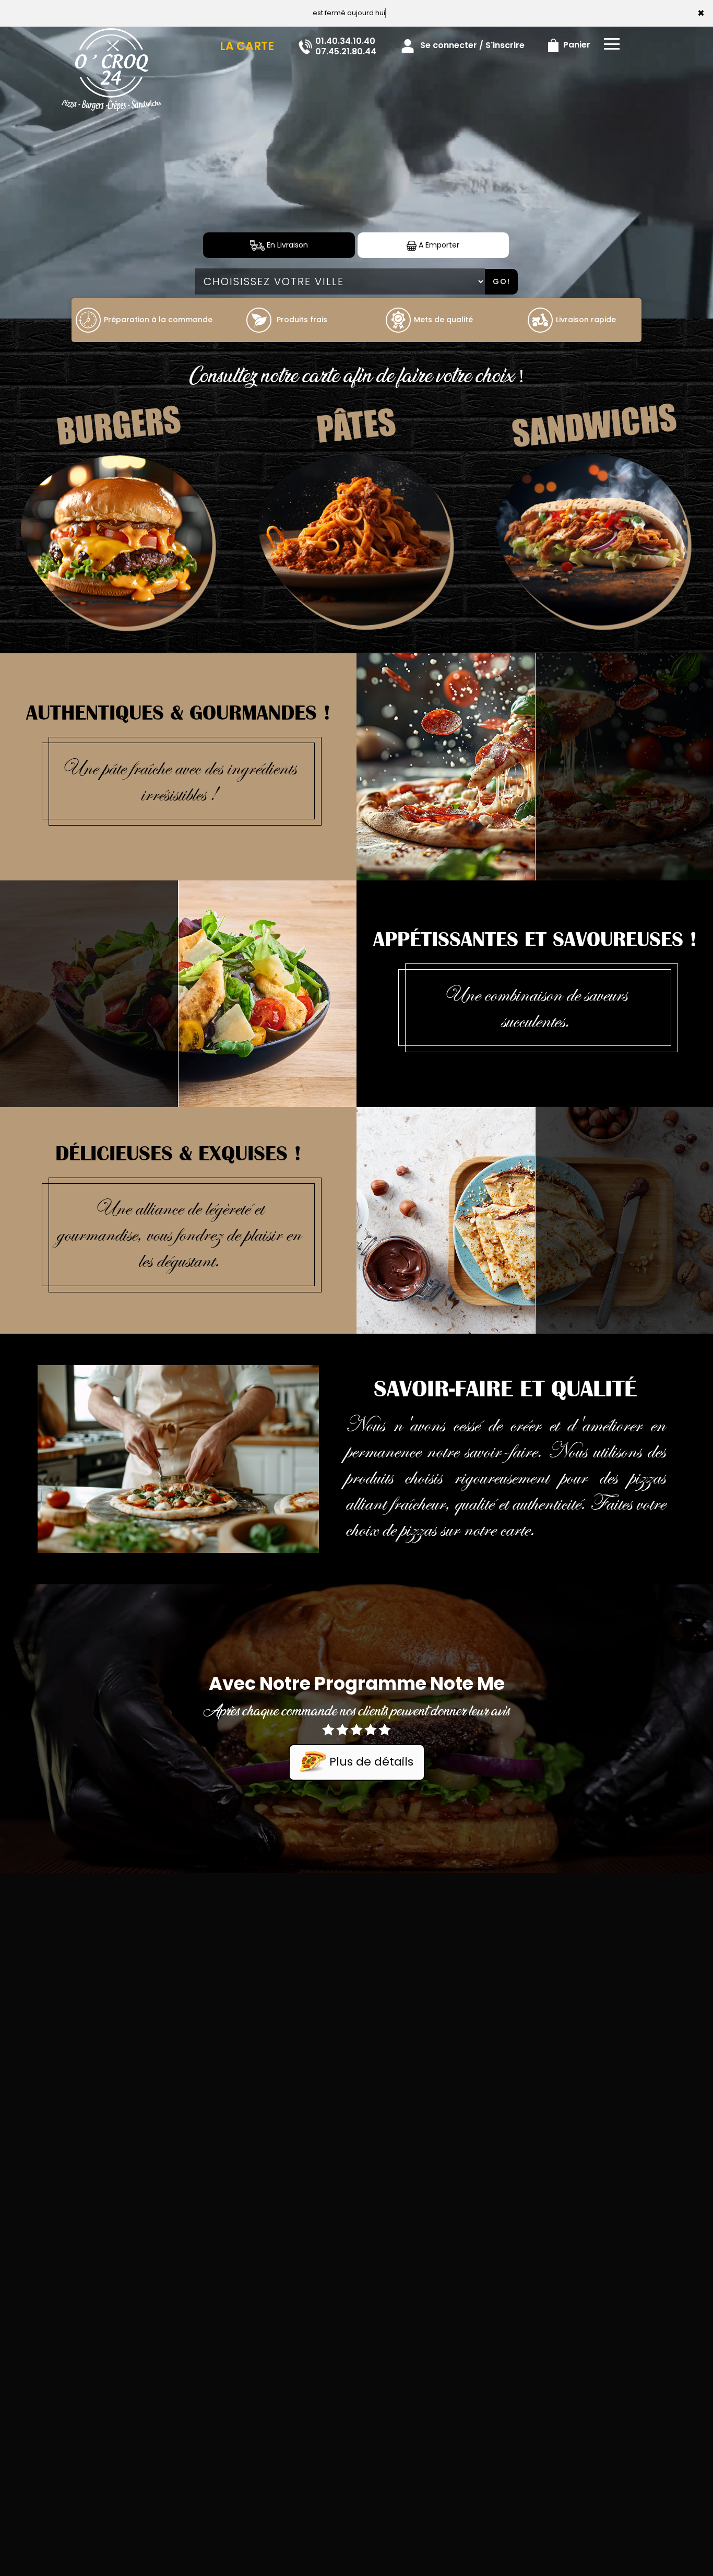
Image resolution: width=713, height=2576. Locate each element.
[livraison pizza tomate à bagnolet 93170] (88, 320)
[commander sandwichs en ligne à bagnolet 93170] (594, 543)
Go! (502, 281)
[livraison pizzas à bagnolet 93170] (111, 41)
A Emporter (438, 245)
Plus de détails (370, 1762)
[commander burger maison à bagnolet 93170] (119, 543)
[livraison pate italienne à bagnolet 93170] (356, 543)
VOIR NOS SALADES (89, 989)
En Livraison (286, 245)
